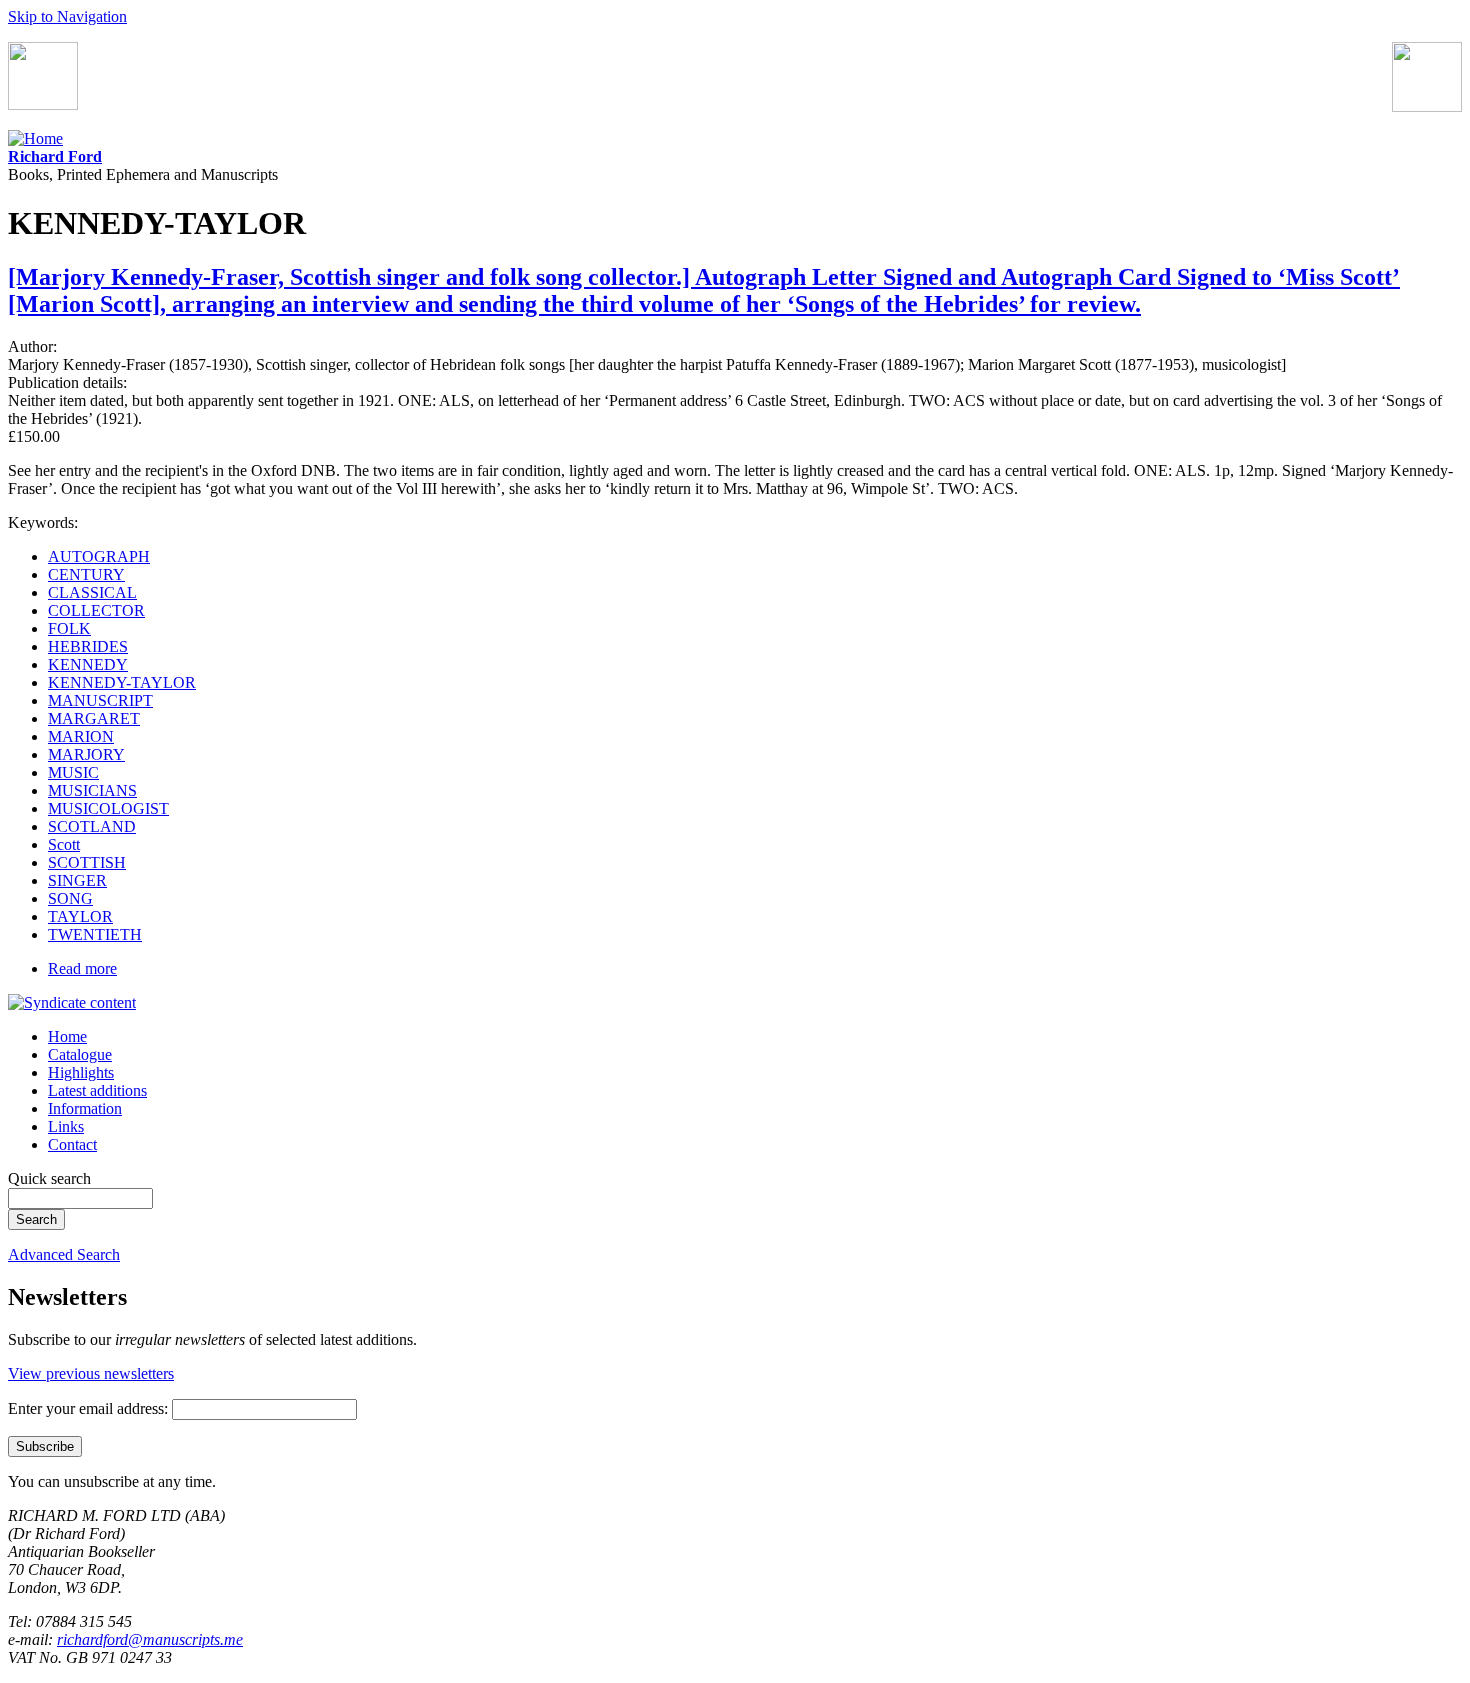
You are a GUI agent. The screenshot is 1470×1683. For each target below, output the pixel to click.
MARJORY (86, 754)
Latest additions (97, 1090)
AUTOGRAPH (99, 556)
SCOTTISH (87, 862)
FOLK (69, 628)
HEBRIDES (88, 646)
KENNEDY (88, 664)
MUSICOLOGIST (108, 808)
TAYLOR (80, 916)
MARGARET (94, 718)
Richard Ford (55, 156)
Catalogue (80, 1054)
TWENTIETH (95, 934)
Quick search (49, 1178)
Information (85, 1108)
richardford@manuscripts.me (150, 1639)
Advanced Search (64, 1254)
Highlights (81, 1072)
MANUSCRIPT (100, 700)
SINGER (77, 880)
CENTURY (86, 574)
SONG (70, 898)
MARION (81, 736)
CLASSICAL (92, 592)
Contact (72, 1144)
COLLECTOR (96, 610)
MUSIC (73, 772)
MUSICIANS (92, 790)
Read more (82, 968)
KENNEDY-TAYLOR (122, 682)
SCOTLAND (92, 826)
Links (66, 1126)
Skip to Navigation (67, 16)
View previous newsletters (91, 1373)
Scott (64, 844)
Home (67, 1036)
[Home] (35, 138)
